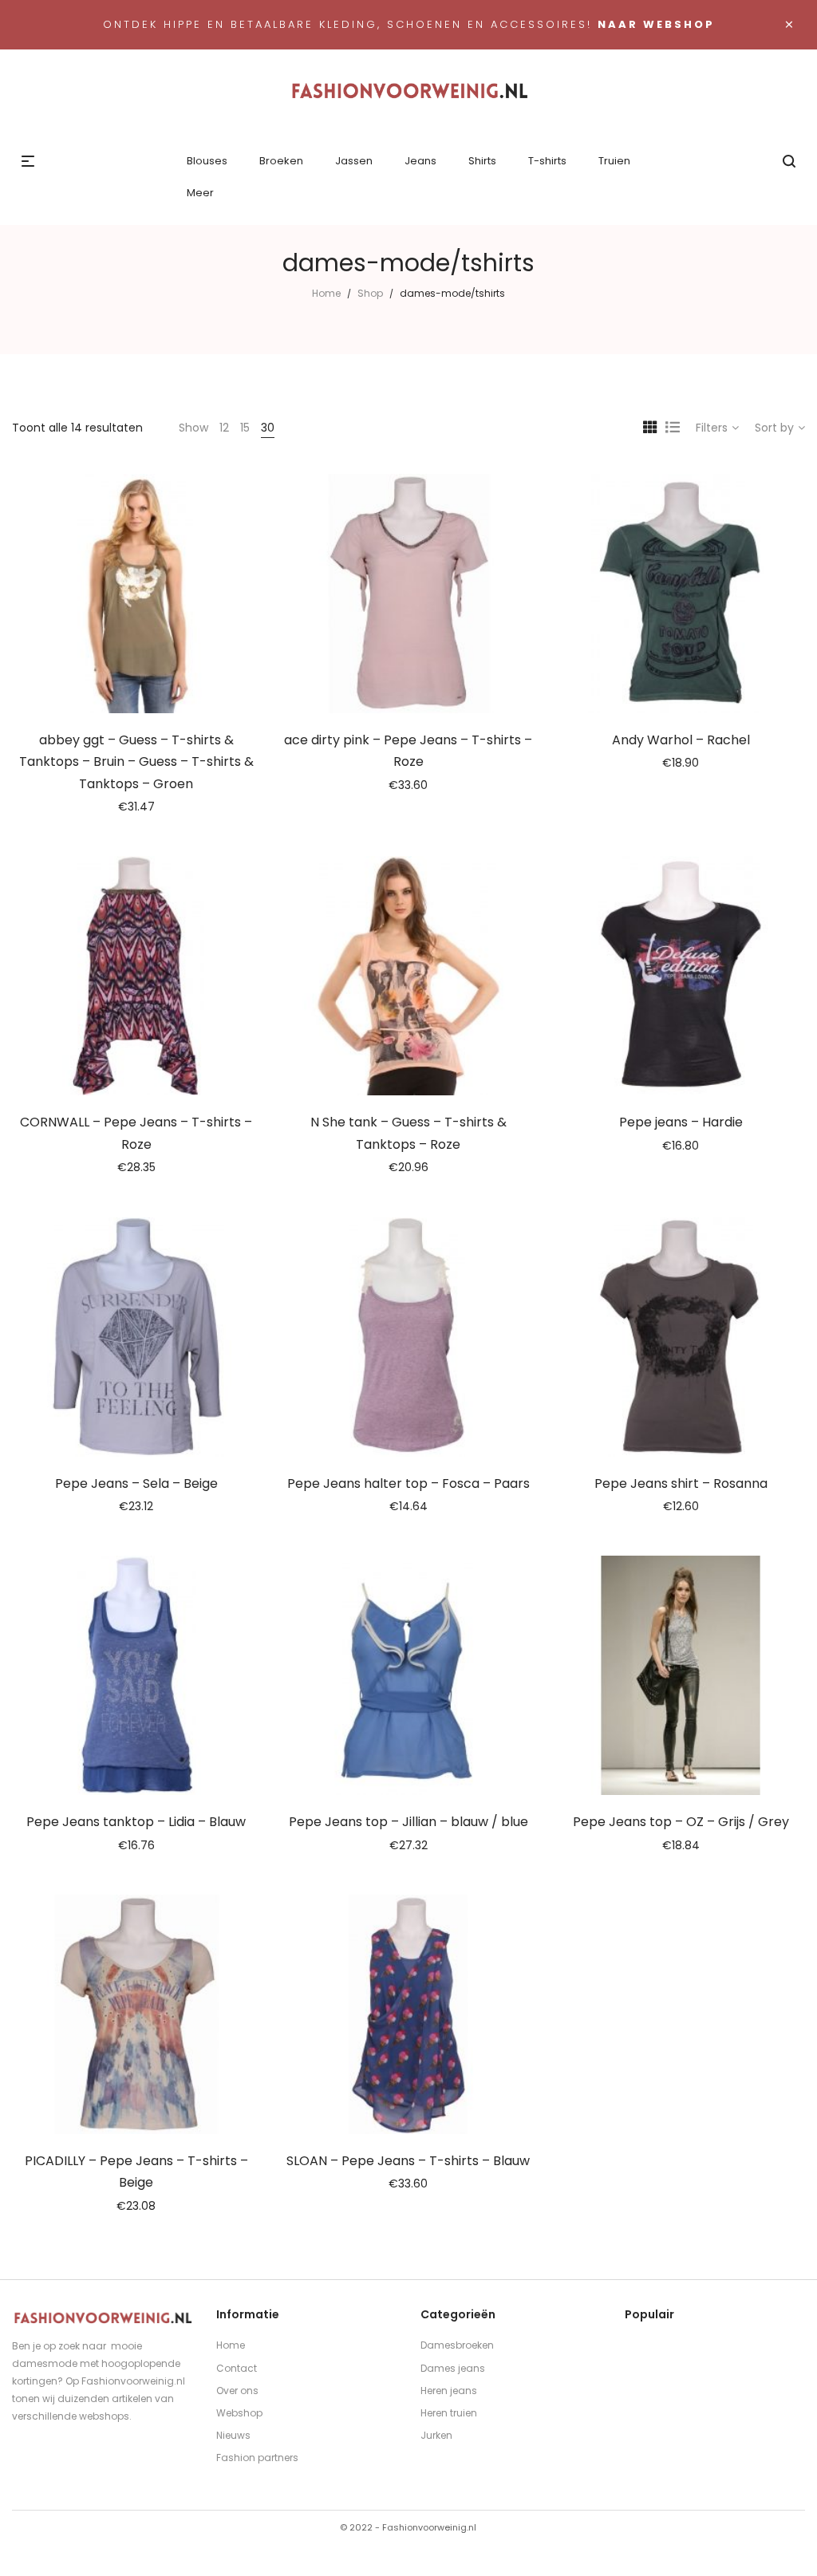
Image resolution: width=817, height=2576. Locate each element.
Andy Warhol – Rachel (681, 740)
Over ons (237, 2391)
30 (268, 428)
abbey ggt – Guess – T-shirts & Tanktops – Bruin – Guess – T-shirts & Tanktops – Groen (136, 762)
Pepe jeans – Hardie (681, 1122)
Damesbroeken (457, 2345)
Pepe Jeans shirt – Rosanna (681, 1483)
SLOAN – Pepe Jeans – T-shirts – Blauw (408, 2161)
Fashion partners (257, 2458)
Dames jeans (453, 2368)
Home (326, 293)
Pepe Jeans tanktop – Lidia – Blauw (136, 1822)
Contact (237, 2368)
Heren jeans (449, 2391)
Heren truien (449, 2413)
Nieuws (233, 2435)
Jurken (436, 2435)
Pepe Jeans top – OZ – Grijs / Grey (681, 1822)
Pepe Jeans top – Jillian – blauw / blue (408, 1822)
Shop (370, 293)
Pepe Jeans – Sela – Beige (136, 1483)
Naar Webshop (656, 24)
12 (224, 428)
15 (245, 428)
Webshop (239, 2413)
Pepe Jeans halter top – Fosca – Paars (408, 1483)
